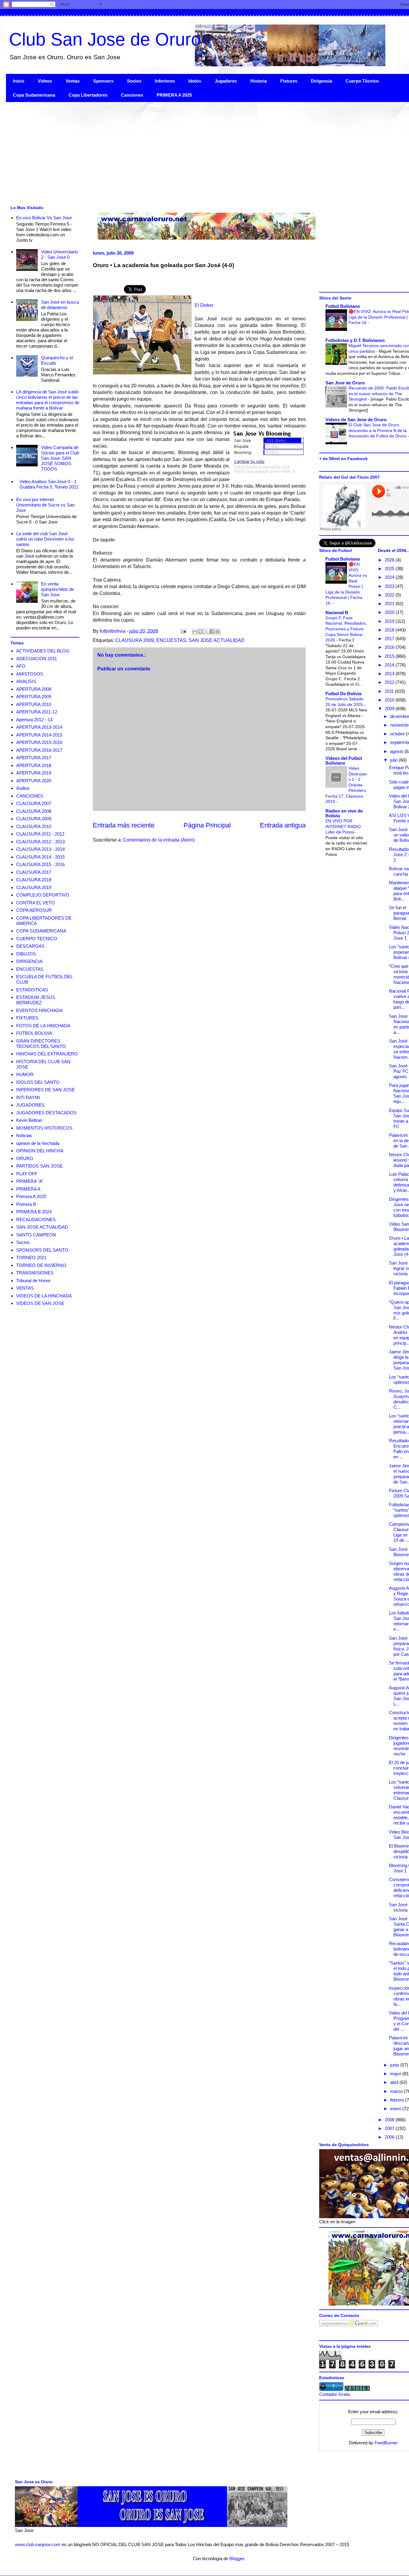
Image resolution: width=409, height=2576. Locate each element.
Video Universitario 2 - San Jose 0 (59, 254)
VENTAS (25, 1288)
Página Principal (207, 825)
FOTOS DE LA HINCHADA (43, 1026)
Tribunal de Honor (33, 1281)
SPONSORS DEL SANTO (42, 1250)
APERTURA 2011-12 (37, 712)
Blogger (237, 2558)
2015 (390, 656)
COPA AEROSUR (34, 910)
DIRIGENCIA (29, 961)
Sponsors (103, 81)
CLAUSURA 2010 (34, 826)
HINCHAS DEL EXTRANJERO (47, 1054)
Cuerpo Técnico (362, 81)
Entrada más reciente (124, 825)
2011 (390, 691)
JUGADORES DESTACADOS (46, 1113)
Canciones (132, 95)
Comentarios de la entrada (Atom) (159, 840)
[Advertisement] (186, 153)
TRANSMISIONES (35, 1273)
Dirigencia (321, 81)
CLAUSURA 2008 (34, 811)
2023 (390, 586)
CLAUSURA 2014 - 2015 (40, 857)
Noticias (24, 1135)
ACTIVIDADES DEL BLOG (43, 651)
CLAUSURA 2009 (135, 640)
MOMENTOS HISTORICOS (44, 1128)
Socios (134, 81)
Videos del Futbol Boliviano (344, 761)
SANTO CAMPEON (36, 1235)
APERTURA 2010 (34, 704)
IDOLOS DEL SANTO (38, 1082)
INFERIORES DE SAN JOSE (46, 1090)
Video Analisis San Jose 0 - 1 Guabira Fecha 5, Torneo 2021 (49, 484)
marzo (397, 2091)
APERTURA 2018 (34, 765)
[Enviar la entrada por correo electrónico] (183, 631)
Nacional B (337, 613)
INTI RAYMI (28, 1097)
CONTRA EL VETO (35, 903)
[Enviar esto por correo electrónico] (195, 632)
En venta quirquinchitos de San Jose (57, 589)
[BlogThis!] (201, 632)
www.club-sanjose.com (38, 2544)
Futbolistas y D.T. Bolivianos (355, 340)
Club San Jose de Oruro (105, 39)
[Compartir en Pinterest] (218, 632)
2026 (390, 560)
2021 (390, 604)
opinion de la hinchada (38, 1143)
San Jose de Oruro (345, 383)
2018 (390, 630)
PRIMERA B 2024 (34, 1212)
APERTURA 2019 (34, 773)
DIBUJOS (26, 954)
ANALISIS (26, 681)
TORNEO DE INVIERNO (41, 1265)
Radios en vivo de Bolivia (344, 813)
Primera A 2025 (31, 1196)
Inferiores (165, 81)
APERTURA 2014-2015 (39, 735)
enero (396, 2109)
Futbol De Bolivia (343, 694)
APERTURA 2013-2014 (39, 727)
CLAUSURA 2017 (34, 872)
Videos (45, 81)
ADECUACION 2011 (37, 659)
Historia (259, 81)
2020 (390, 612)
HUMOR (25, 1074)
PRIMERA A (28, 1189)
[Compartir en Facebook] (212, 632)
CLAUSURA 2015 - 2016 (40, 864)
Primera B (26, 1204)
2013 (390, 674)
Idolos (195, 81)
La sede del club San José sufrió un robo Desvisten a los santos (45, 539)
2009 (390, 709)
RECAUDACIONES (36, 1219)
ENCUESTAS (171, 640)
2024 (390, 577)
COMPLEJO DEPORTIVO (43, 895)
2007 (390, 2128)
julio (394, 760)
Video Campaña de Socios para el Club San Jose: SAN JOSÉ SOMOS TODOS (60, 458)
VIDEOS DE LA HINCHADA (44, 1296)
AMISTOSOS (30, 674)
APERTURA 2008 (34, 689)
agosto (397, 751)
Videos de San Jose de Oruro (356, 420)
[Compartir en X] (206, 632)
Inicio (19, 81)
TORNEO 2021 (31, 1257)
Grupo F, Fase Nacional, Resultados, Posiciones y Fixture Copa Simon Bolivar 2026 (346, 629)
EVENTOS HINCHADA (39, 1010)
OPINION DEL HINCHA (40, 1151)
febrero (398, 2100)
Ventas (73, 81)
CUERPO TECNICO (37, 939)
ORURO (25, 1158)
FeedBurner (386, 2443)
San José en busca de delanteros (60, 305)
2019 (390, 621)
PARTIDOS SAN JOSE (39, 1166)
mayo (396, 2074)
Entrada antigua (283, 825)
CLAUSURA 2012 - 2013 (40, 842)
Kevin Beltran (29, 1120)
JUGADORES (30, 1105)
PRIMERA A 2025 (174, 95)
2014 (390, 665)
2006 (390, 2137)
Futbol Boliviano (343, 306)
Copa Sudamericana (34, 95)
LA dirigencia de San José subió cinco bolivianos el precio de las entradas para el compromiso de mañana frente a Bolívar (48, 400)
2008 (390, 2120)
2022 (390, 595)
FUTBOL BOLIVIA (34, 1033)
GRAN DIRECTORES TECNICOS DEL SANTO (41, 1044)
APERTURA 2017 (34, 758)
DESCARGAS (30, 946)
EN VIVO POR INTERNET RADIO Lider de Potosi (343, 826)
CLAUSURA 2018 (34, 880)
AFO (21, 666)
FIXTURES (27, 1018)
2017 (390, 639)
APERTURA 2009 (34, 697)
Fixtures (289, 81)
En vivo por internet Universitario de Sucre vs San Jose (45, 505)
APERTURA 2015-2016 (39, 742)
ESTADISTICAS (32, 990)
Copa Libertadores (88, 95)
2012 (390, 682)
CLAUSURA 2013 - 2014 (40, 849)
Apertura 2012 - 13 (34, 720)
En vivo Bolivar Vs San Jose (44, 218)
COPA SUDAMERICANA (41, 931)
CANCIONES (30, 796)
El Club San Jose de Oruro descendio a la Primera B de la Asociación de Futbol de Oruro (378, 430)
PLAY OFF (27, 1174)
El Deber (204, 305)
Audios (23, 788)
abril (395, 2082)
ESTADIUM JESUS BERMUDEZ (36, 1000)
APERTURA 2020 (34, 781)
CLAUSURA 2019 (34, 887)
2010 (390, 700)
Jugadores (226, 81)
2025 (390, 569)
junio (395, 2065)
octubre (398, 734)
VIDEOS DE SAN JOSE (40, 1303)
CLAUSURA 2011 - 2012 (40, 834)
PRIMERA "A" (30, 1181)
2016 (390, 647)
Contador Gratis (335, 2394)
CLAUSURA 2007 (34, 803)
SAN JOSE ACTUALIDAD (217, 640)
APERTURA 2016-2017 (39, 750)
